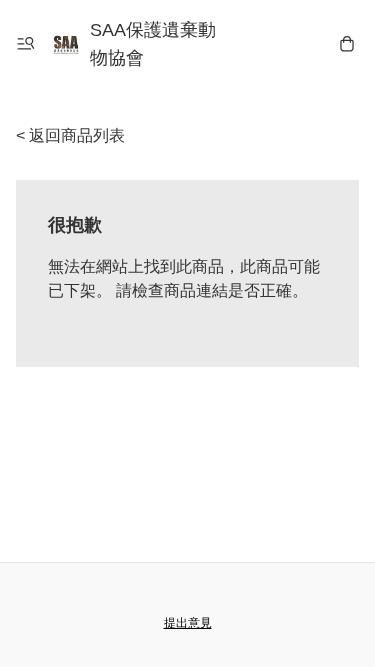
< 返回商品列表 (70, 135)
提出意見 (188, 623)
